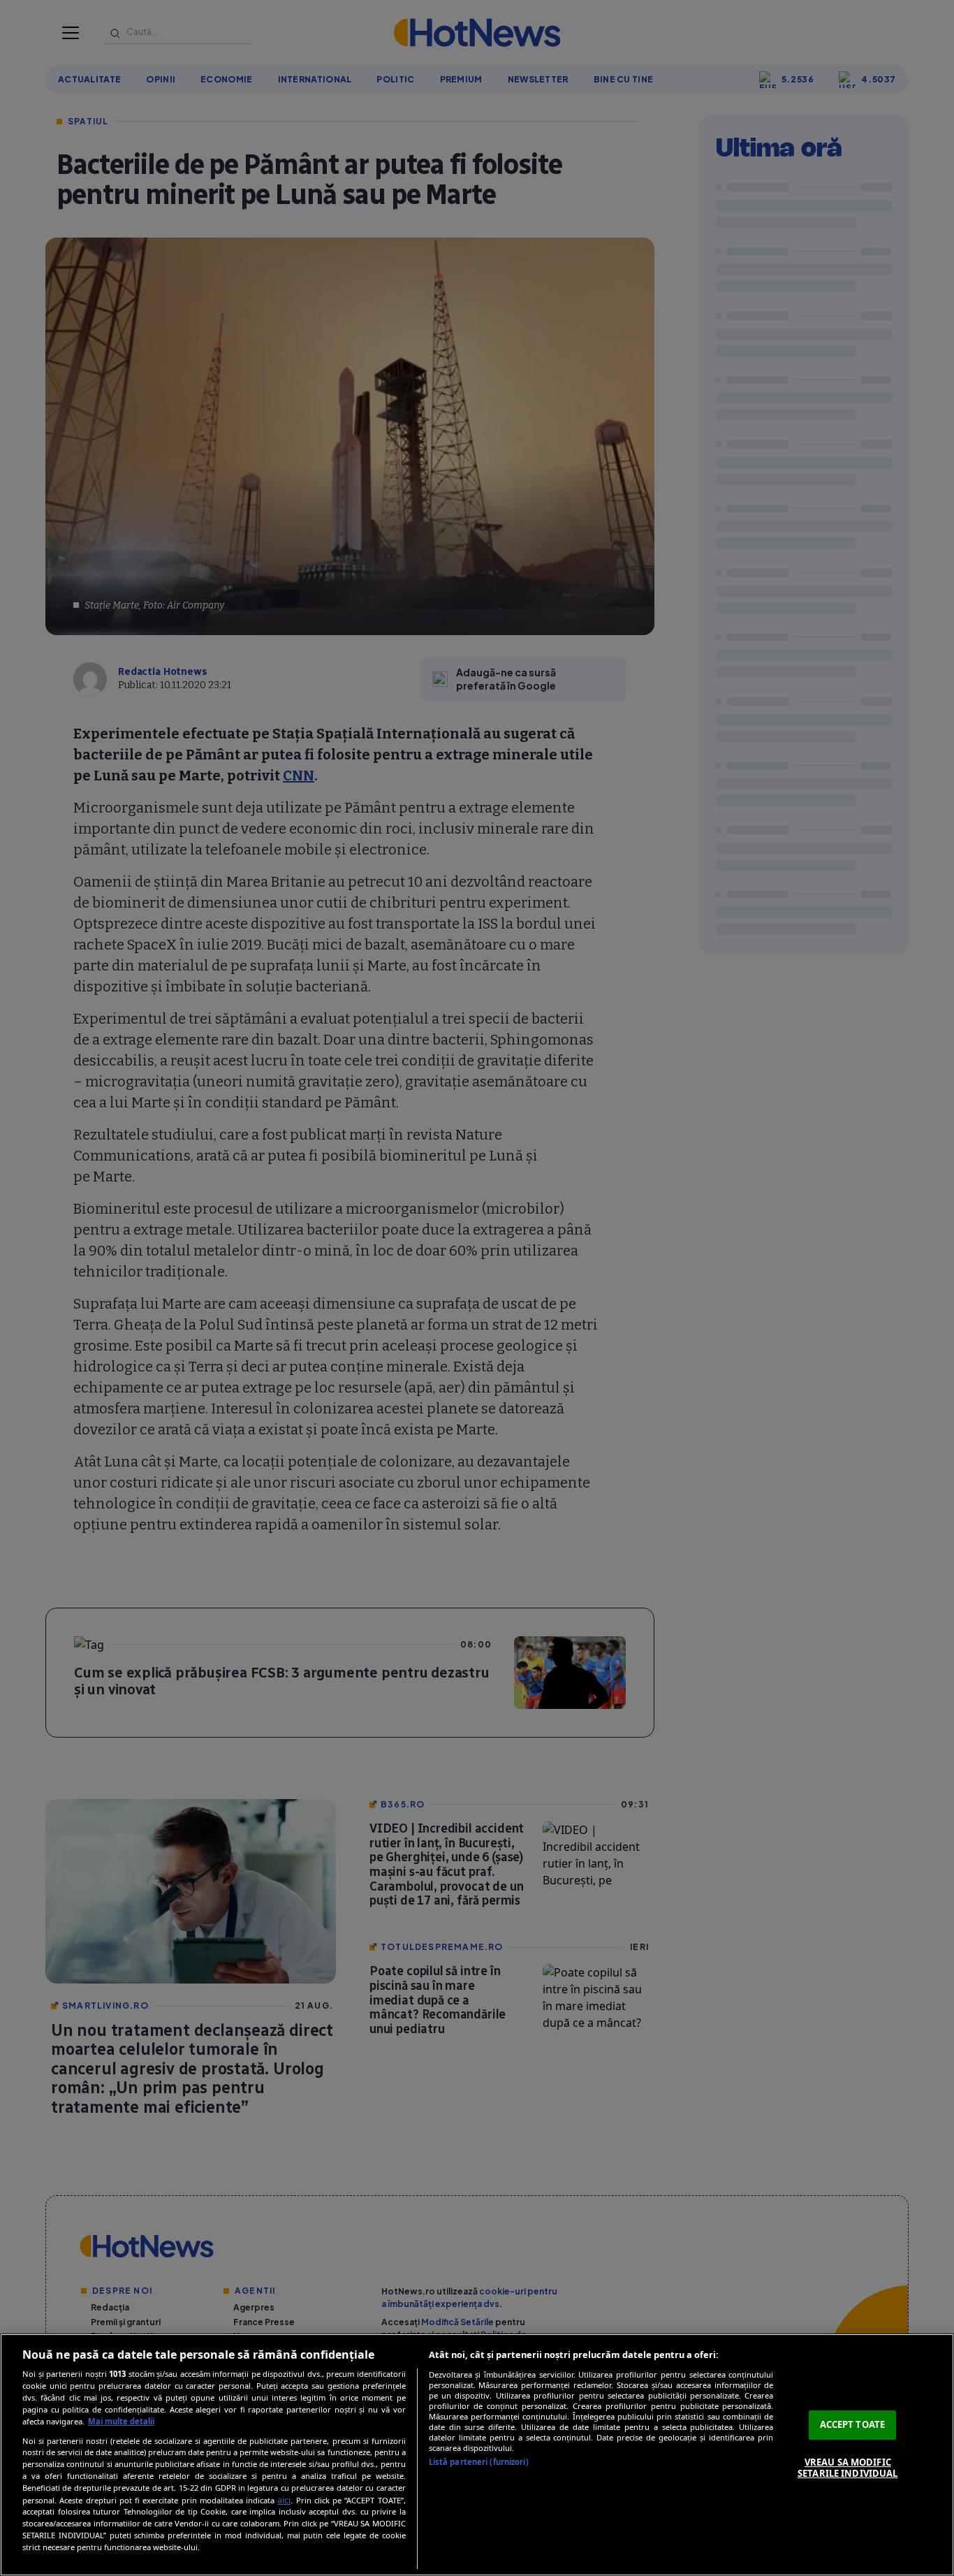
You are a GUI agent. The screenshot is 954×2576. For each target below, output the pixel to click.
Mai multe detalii (121, 2421)
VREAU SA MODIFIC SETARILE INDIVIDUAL (847, 2468)
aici (284, 2500)
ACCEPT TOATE (853, 2424)
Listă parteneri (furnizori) (479, 2462)
